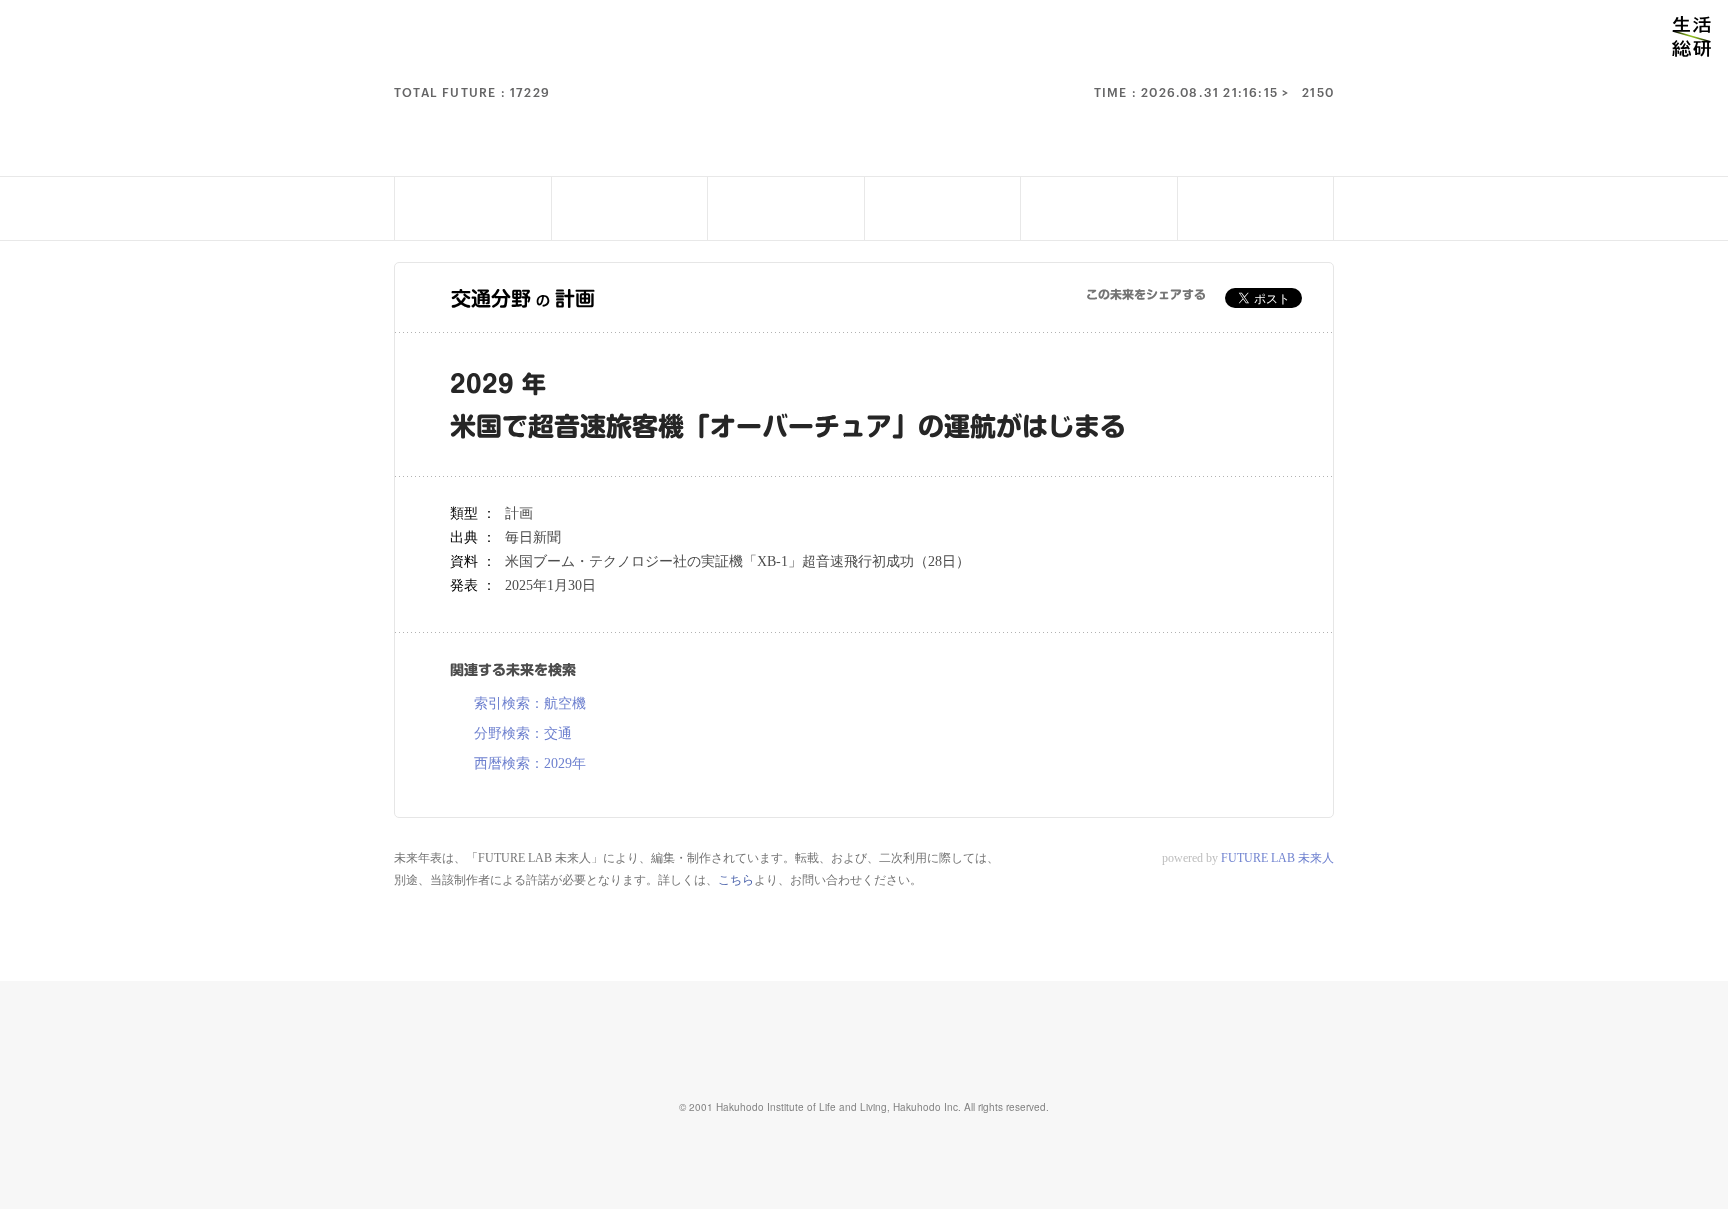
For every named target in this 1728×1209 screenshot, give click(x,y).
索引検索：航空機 (530, 704)
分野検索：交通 (523, 734)
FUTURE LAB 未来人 (1277, 858)
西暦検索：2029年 (530, 764)
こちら (736, 880)
